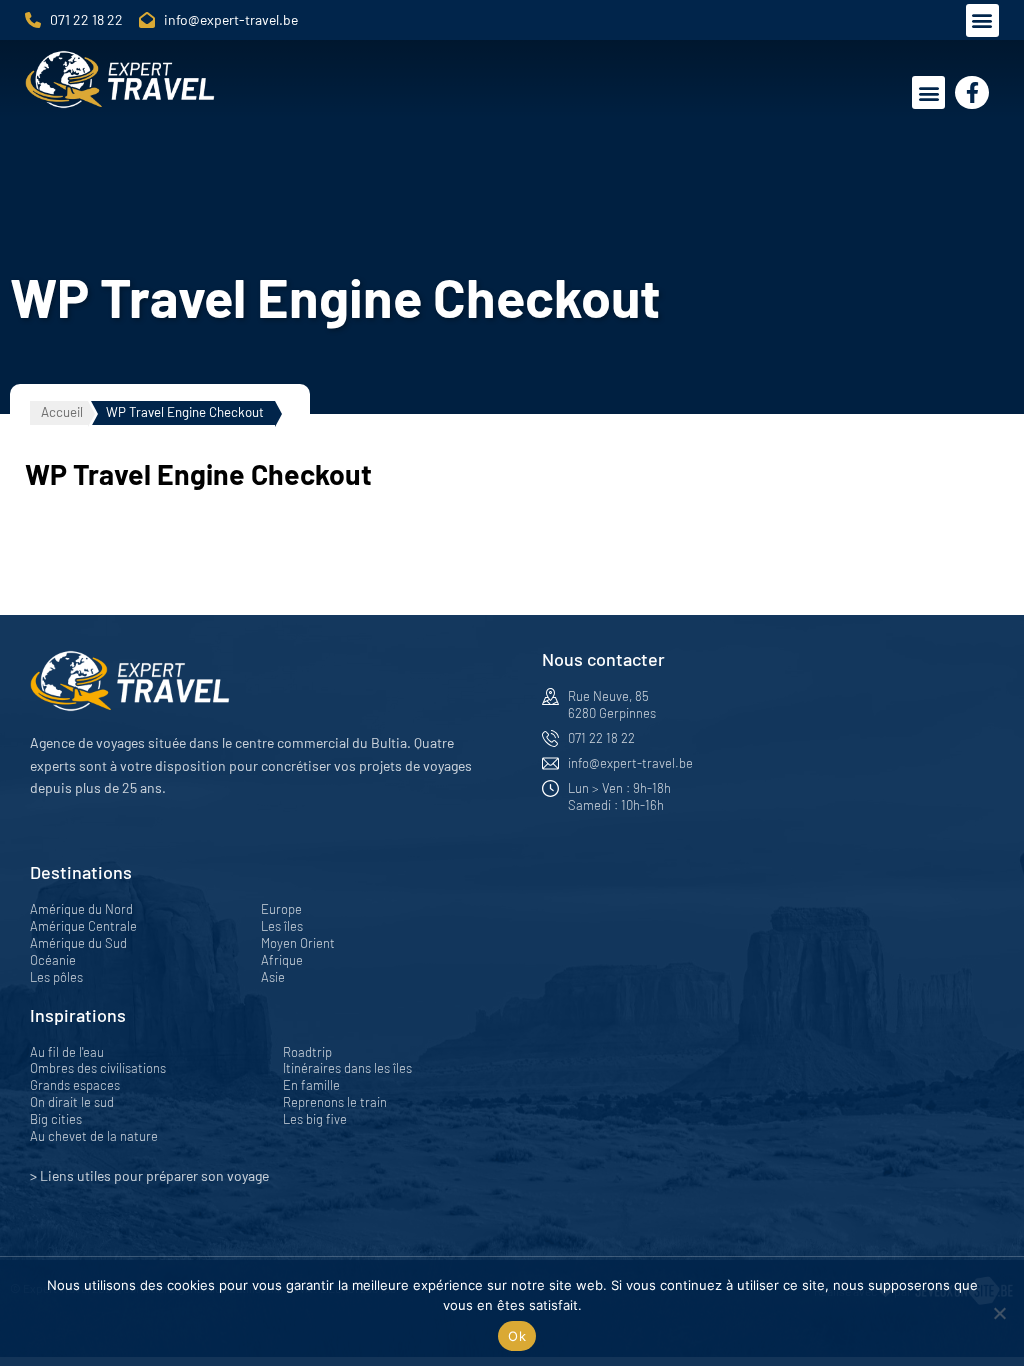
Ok (517, 1336)
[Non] (999, 1313)
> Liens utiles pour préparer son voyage (149, 1175)
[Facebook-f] (972, 93)
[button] (982, 20)
